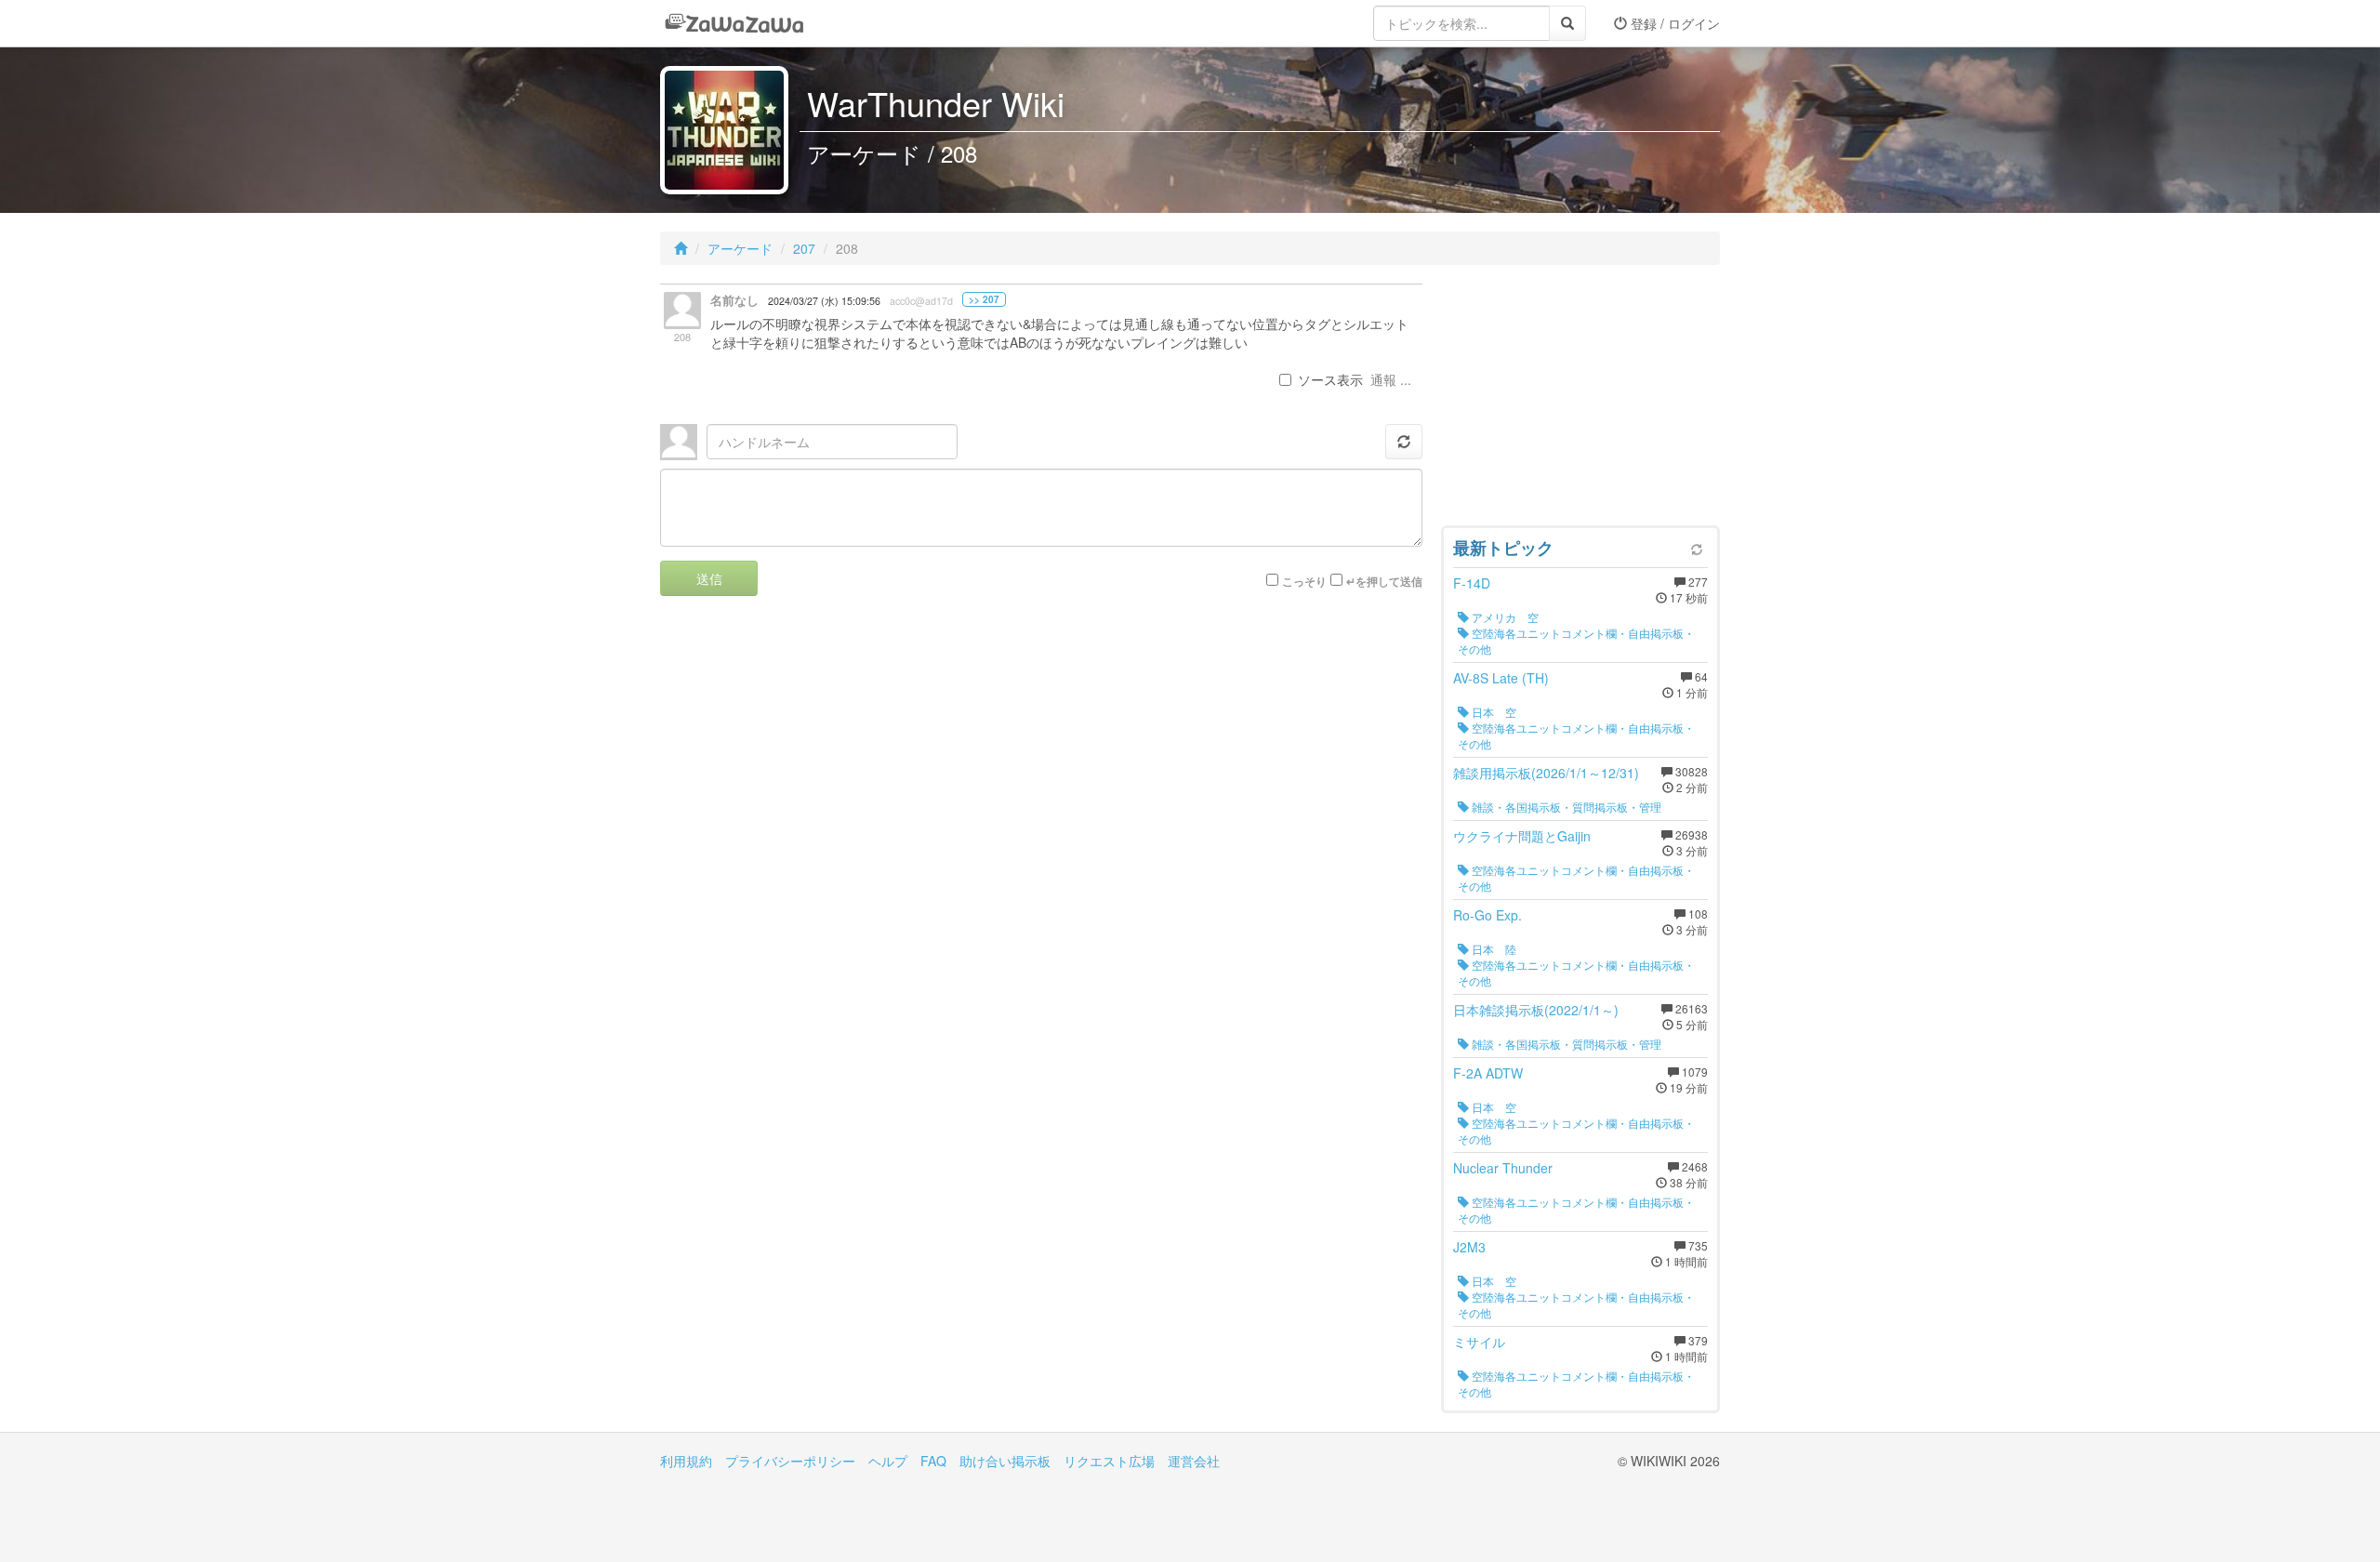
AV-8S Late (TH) (1501, 678)
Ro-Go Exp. (1487, 915)
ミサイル (1479, 1342)
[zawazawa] (734, 23)
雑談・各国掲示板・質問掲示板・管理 (1565, 807)
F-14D (1472, 583)
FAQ (933, 1461)
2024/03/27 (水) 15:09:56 (824, 301)
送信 (709, 578)
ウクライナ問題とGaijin (1522, 836)
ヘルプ (888, 1461)
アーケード (740, 248)
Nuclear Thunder (1503, 1168)
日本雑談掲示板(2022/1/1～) (1536, 1010)
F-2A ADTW (1488, 1073)
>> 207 (984, 299)
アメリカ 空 (1504, 617)
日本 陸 (1493, 949)
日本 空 (1493, 712)
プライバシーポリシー (790, 1461)
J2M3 (1469, 1247)
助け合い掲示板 (1005, 1461)
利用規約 (686, 1461)
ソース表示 (1330, 379)
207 (804, 248)
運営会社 (1194, 1461)
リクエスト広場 (1109, 1461)
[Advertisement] (1580, 400)
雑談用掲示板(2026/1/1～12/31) (1546, 773)
